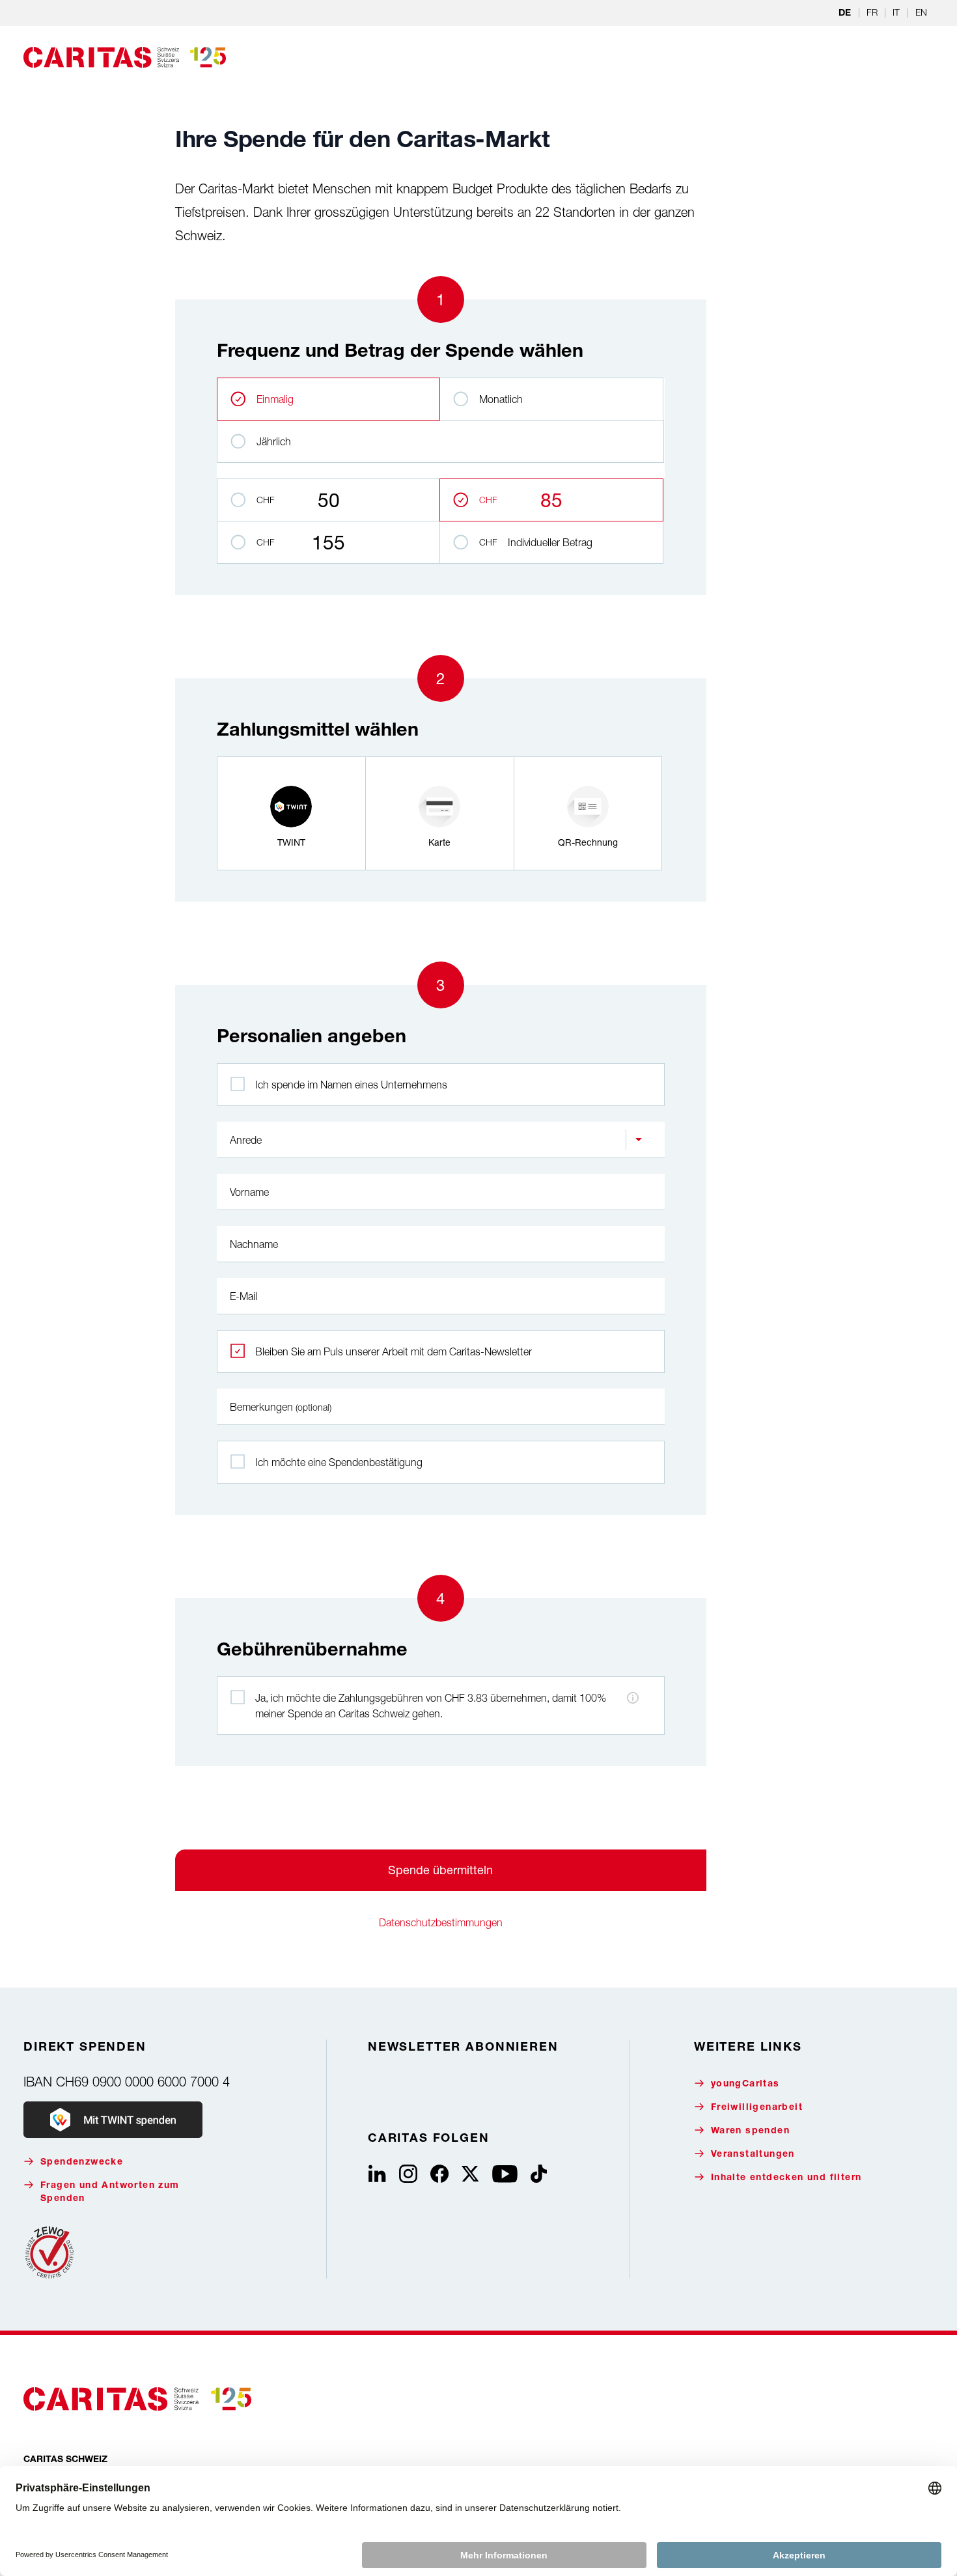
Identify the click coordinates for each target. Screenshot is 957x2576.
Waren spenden (750, 2131)
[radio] (291, 813)
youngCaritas (745, 2084)
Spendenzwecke (82, 2163)
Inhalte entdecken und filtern (786, 2178)
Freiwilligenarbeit (757, 2108)
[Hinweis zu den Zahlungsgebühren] (633, 1698)
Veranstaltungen (753, 2155)
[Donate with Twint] (113, 2120)
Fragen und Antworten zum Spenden (110, 2193)
